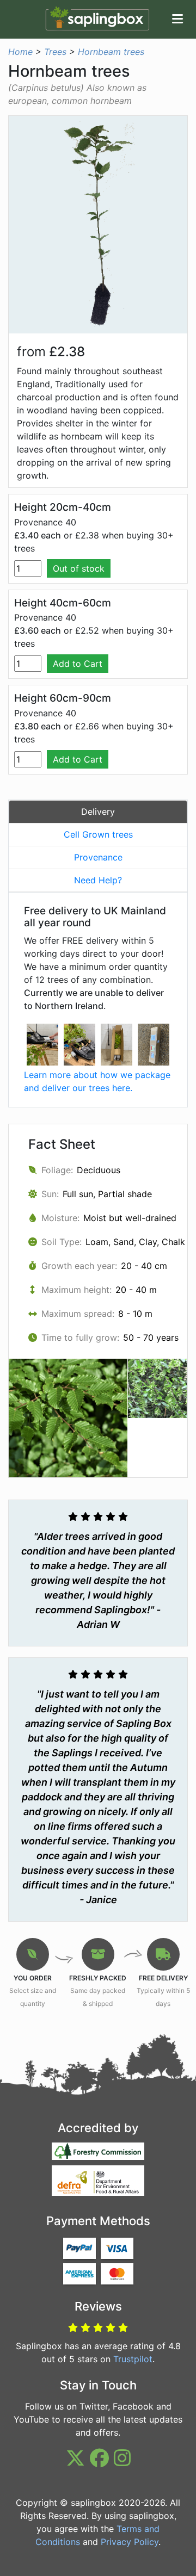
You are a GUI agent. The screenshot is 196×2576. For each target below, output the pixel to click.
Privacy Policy (130, 2542)
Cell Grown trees (98, 834)
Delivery (98, 812)
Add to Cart (78, 664)
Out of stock (79, 568)
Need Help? (98, 880)
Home (20, 52)
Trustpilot (133, 2359)
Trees (55, 52)
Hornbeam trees (111, 52)
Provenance (98, 857)
